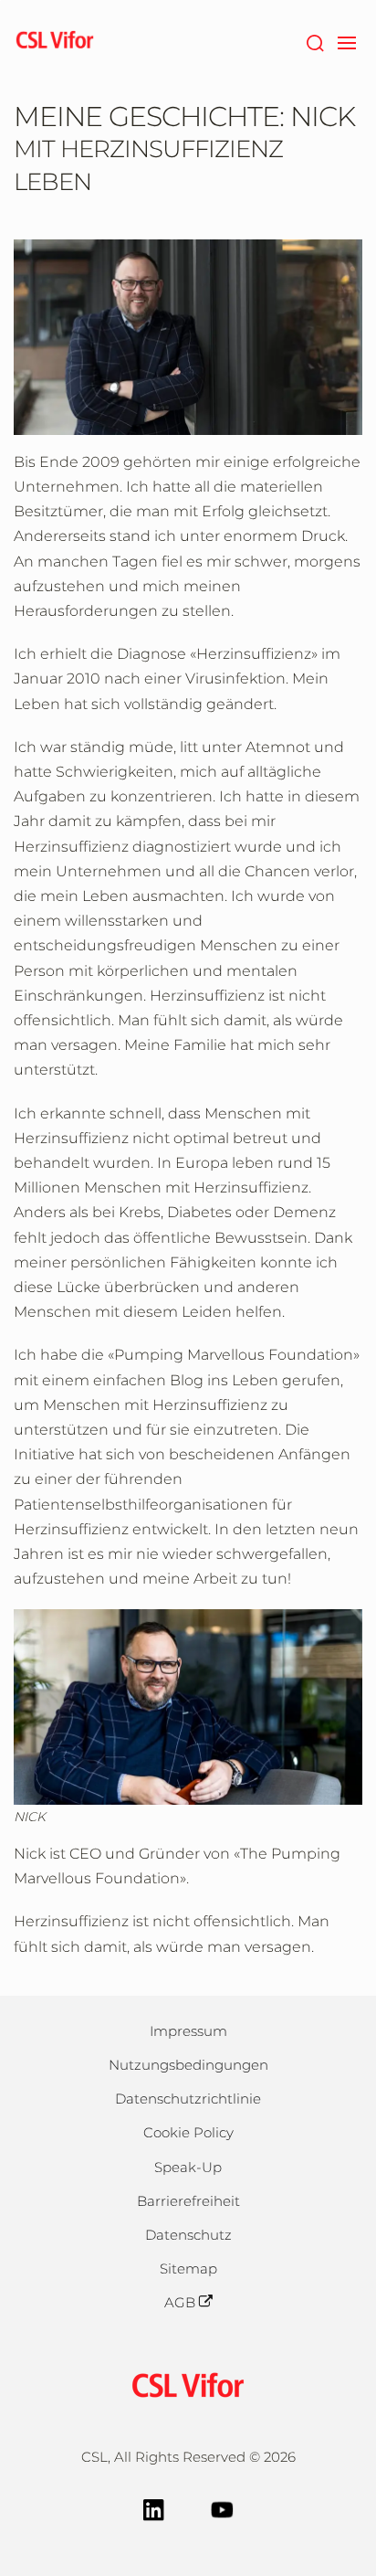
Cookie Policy (188, 2132)
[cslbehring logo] (55, 41)
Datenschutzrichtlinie (188, 2099)
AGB (180, 2302)
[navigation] (346, 41)
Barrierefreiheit (188, 2201)
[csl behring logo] (188, 2383)
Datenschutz (188, 2235)
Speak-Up (188, 2167)
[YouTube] (222, 2508)
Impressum (188, 2031)
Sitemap (188, 2269)
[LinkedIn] (154, 2508)
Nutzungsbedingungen (188, 2065)
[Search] (314, 41)
